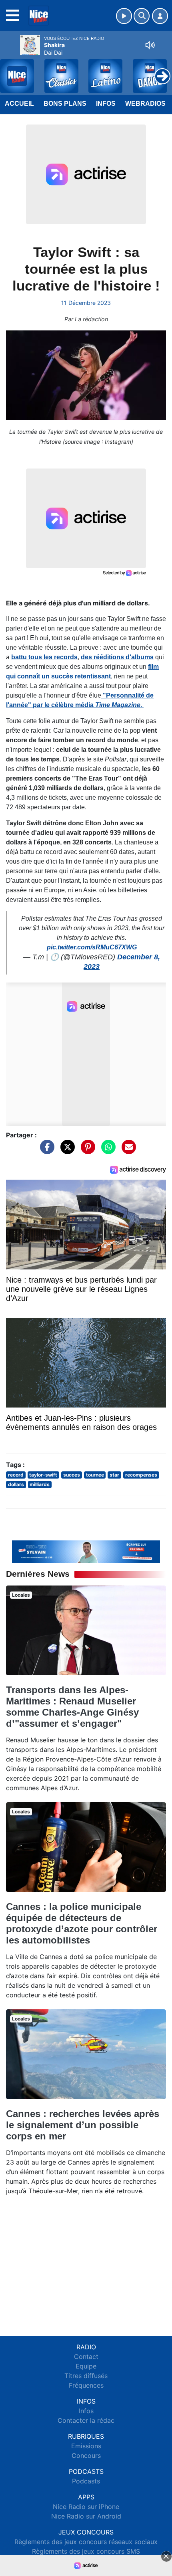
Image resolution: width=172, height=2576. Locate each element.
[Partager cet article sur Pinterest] (86, 1151)
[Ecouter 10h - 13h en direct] (86, 1551)
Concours (86, 2455)
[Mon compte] (160, 16)
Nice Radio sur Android (86, 2516)
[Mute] (150, 45)
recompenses (141, 1475)
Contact (86, 2357)
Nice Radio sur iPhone (86, 2507)
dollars (16, 1484)
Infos (106, 104)
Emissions (86, 2446)
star (114, 1475)
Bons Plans (65, 104)
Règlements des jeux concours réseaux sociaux (86, 2542)
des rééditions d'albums (117, 657)
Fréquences (86, 2385)
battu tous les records (44, 657)
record (16, 1475)
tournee (95, 1475)
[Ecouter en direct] (124, 16)
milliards (40, 1484)
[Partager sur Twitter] (66, 1151)
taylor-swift (43, 1475)
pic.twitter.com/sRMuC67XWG (92, 947)
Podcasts (86, 2481)
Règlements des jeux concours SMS (86, 2551)
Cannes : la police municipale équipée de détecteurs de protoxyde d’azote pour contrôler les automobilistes (82, 1923)
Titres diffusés (86, 2376)
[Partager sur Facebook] (45, 1151)
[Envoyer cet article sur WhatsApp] (106, 1151)
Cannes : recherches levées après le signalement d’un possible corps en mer (83, 2125)
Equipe (86, 2366)
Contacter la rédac (86, 2420)
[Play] (10, 70)
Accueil (19, 104)
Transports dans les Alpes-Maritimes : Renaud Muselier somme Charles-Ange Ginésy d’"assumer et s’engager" (72, 1707)
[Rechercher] (142, 16)
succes (72, 1475)
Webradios (145, 104)
